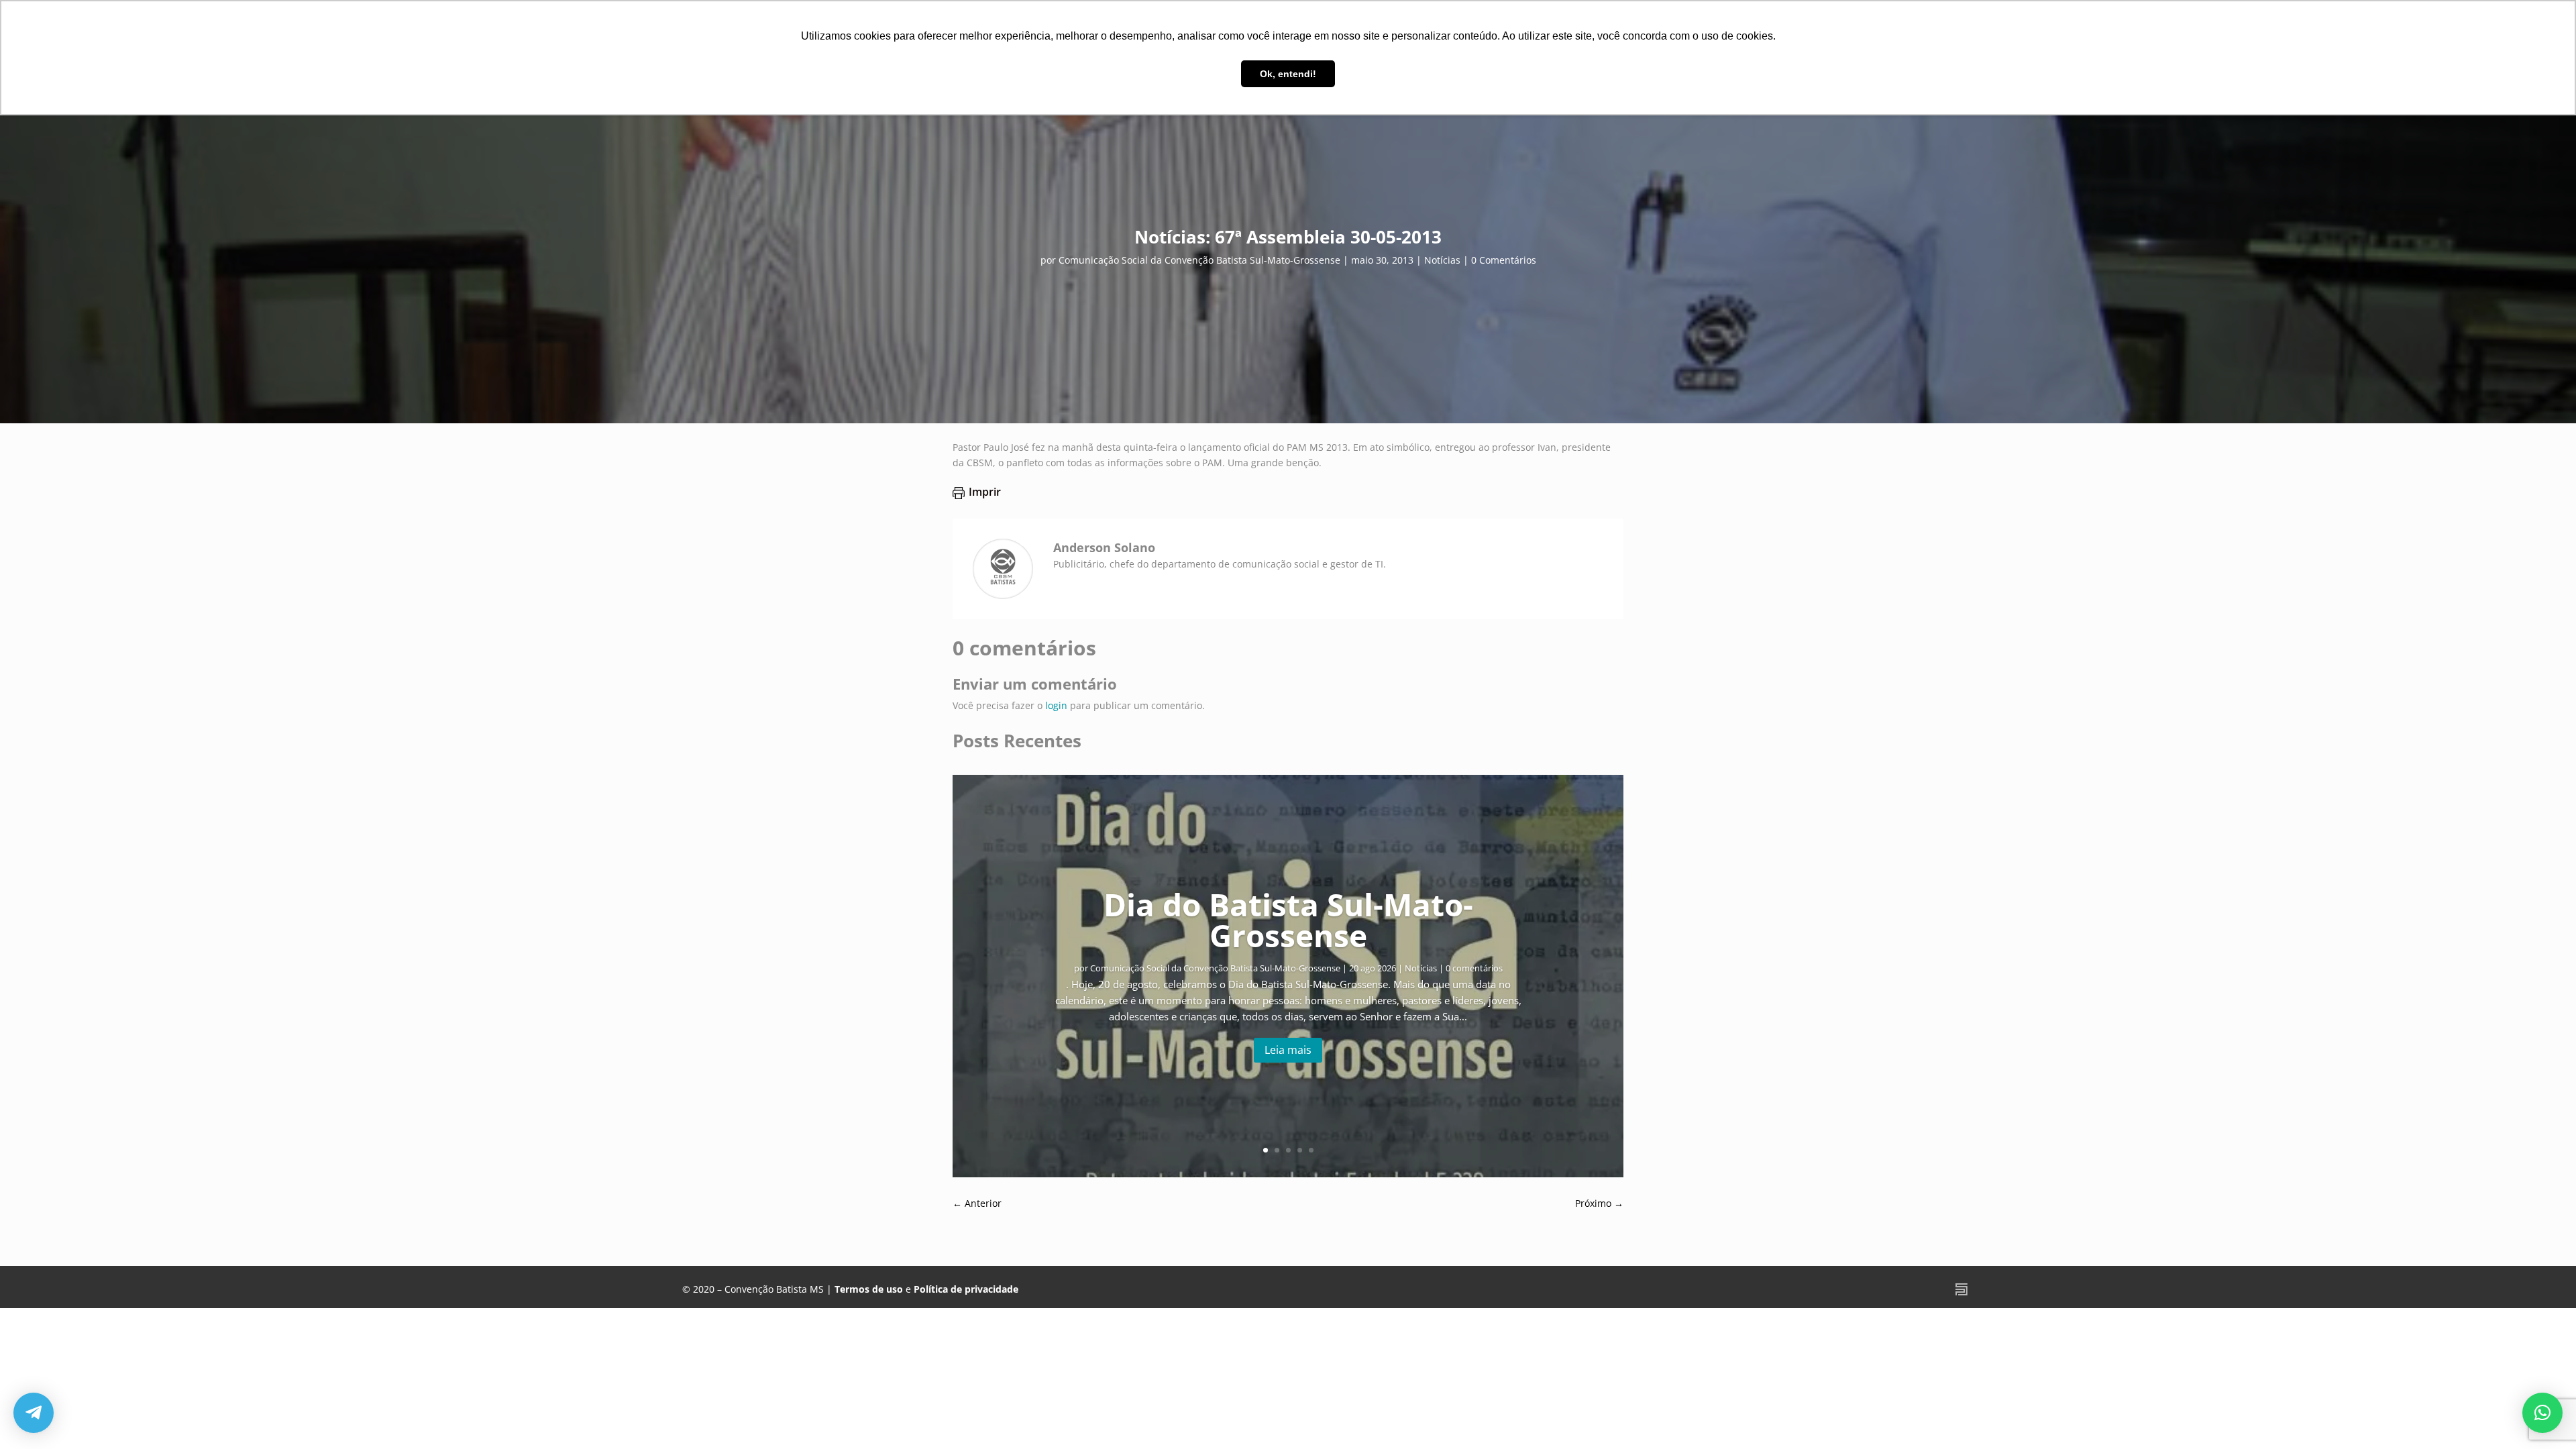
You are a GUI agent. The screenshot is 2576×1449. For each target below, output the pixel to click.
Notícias (1442, 260)
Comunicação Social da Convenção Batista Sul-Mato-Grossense (1199, 260)
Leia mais (1288, 1050)
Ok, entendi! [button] (1288, 74)
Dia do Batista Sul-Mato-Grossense (1288, 920)
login (1056, 705)
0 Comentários (1504, 260)
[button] (2542, 1413)
